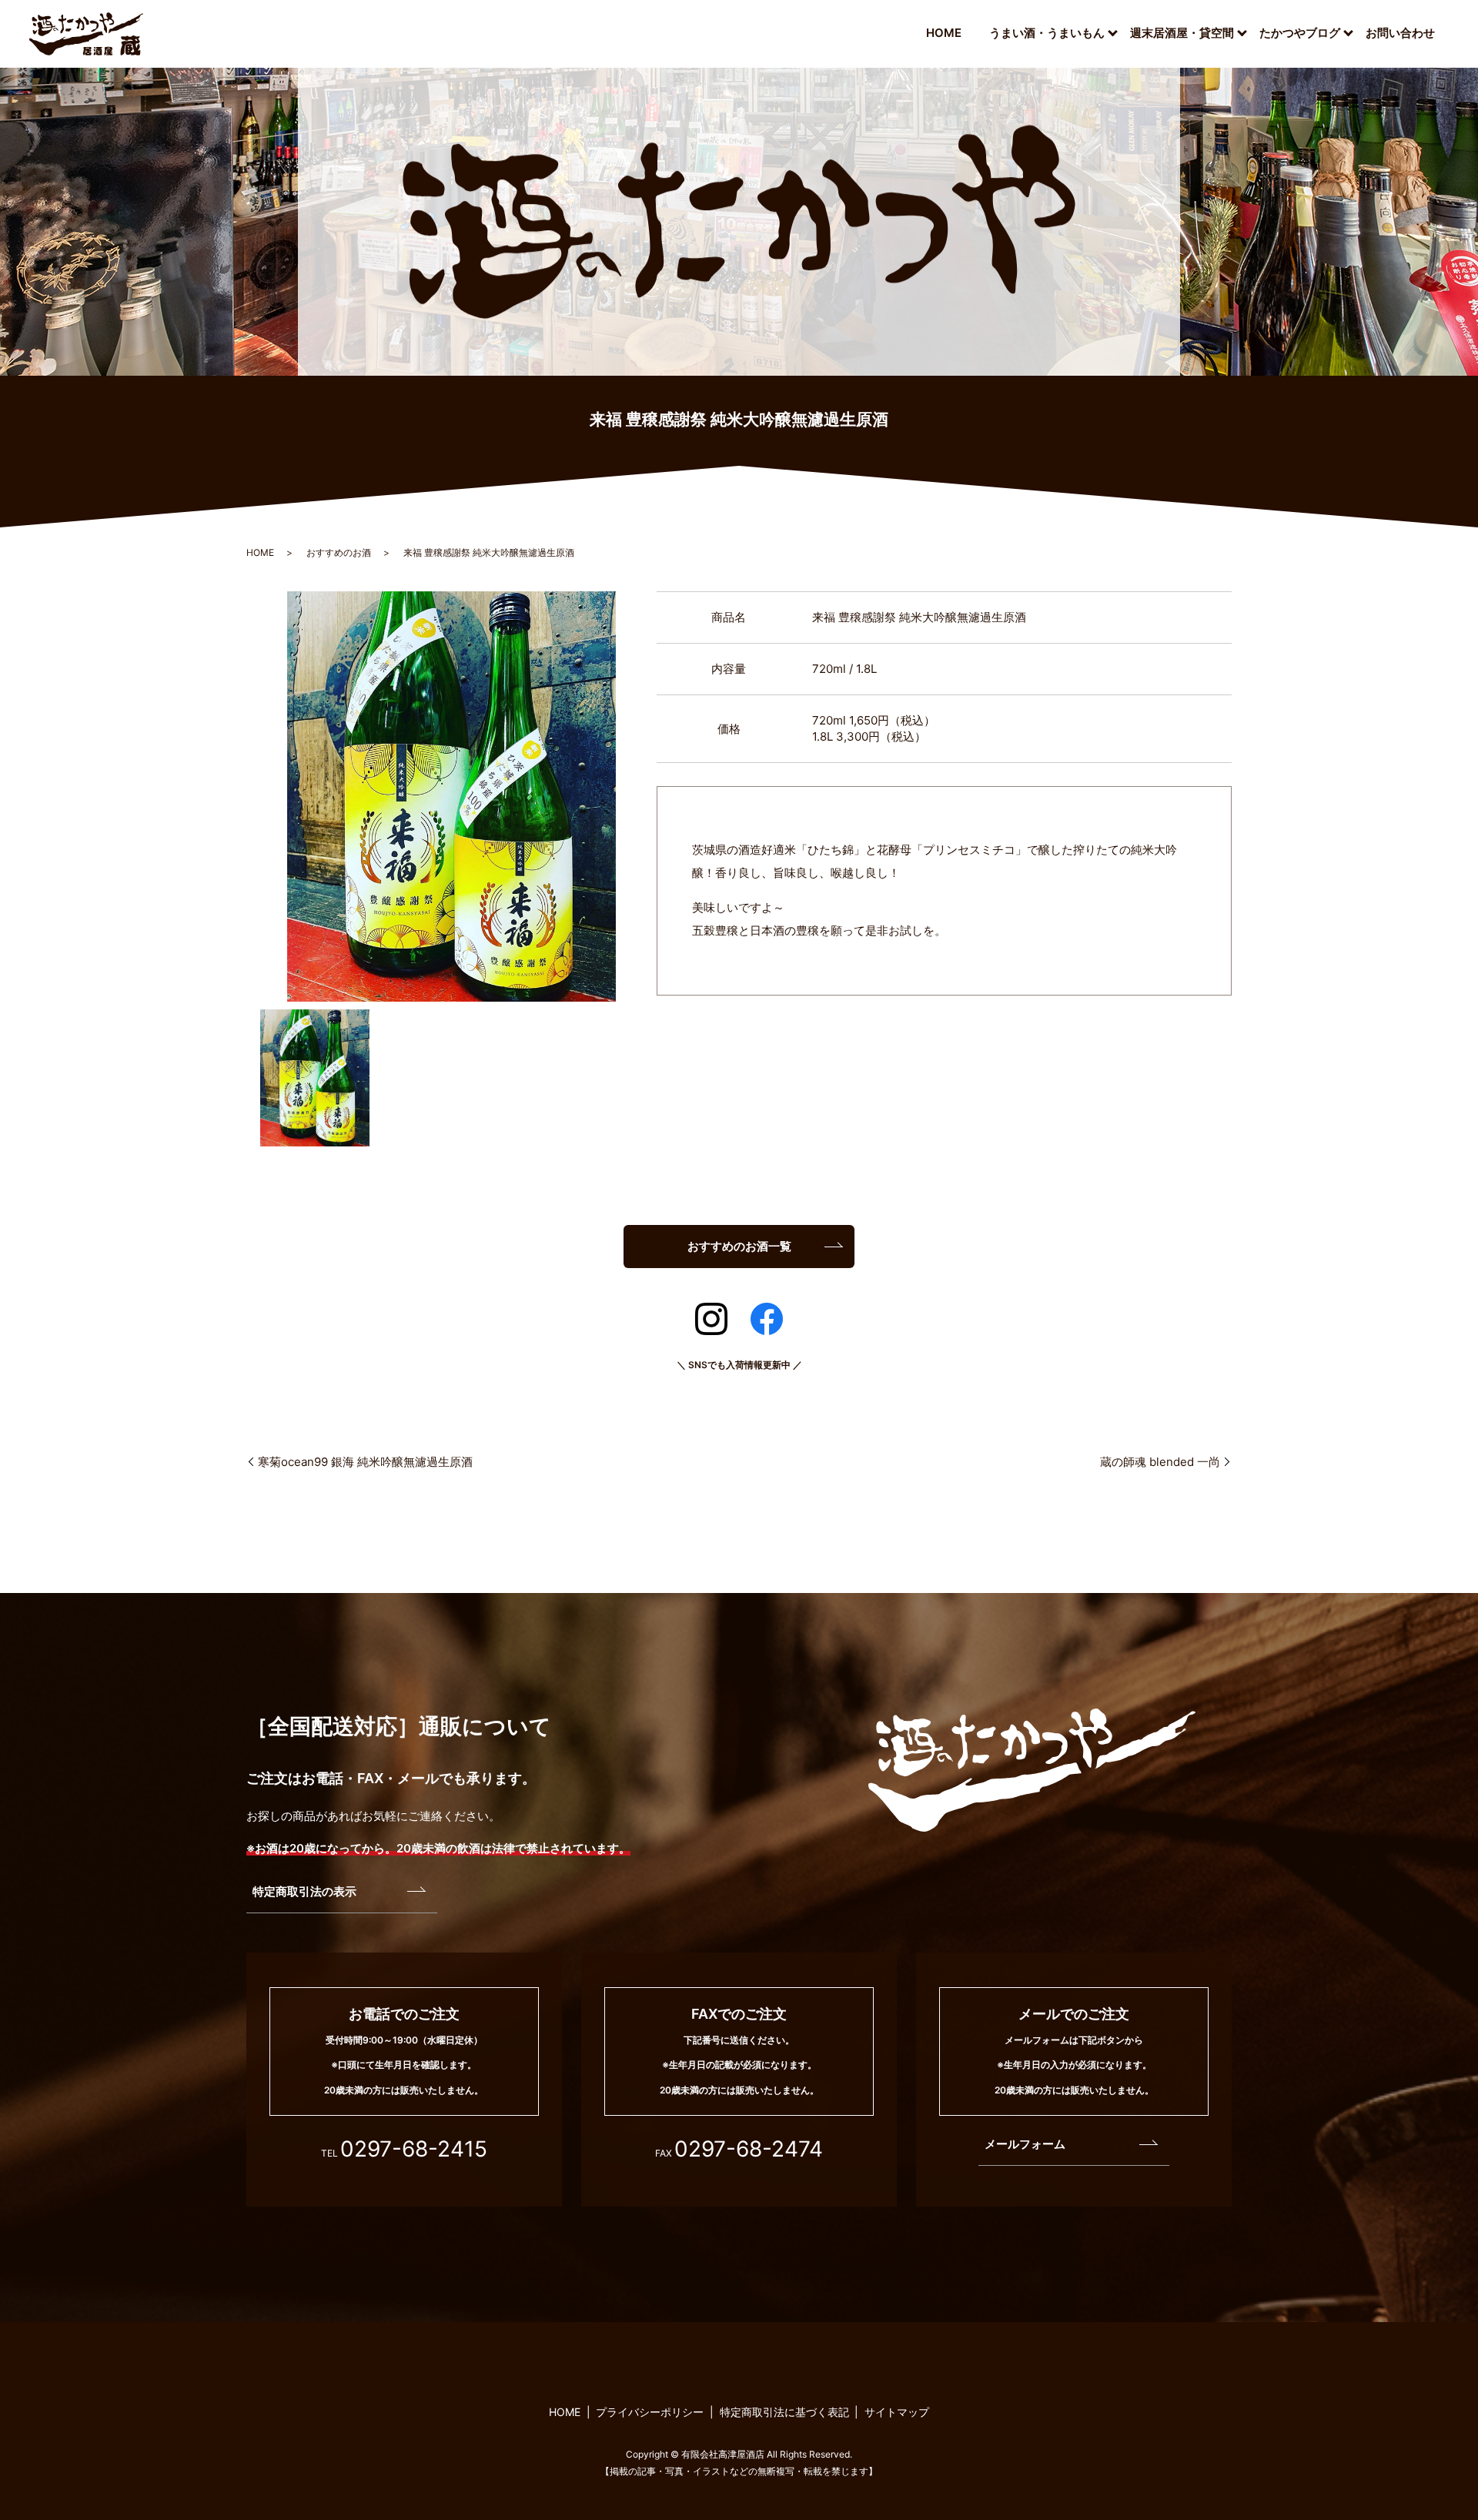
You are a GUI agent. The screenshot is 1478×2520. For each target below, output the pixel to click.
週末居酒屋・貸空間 (1182, 33)
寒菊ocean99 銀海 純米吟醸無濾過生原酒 (365, 1462)
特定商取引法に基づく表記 (784, 2412)
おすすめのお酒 (339, 552)
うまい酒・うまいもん (1047, 33)
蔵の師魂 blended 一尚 (1160, 1462)
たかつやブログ (1300, 33)
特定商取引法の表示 (304, 1891)
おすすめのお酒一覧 (739, 1246)
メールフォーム (1025, 2144)
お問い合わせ (1400, 33)
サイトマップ (897, 2412)
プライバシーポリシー (650, 2412)
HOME (944, 33)
